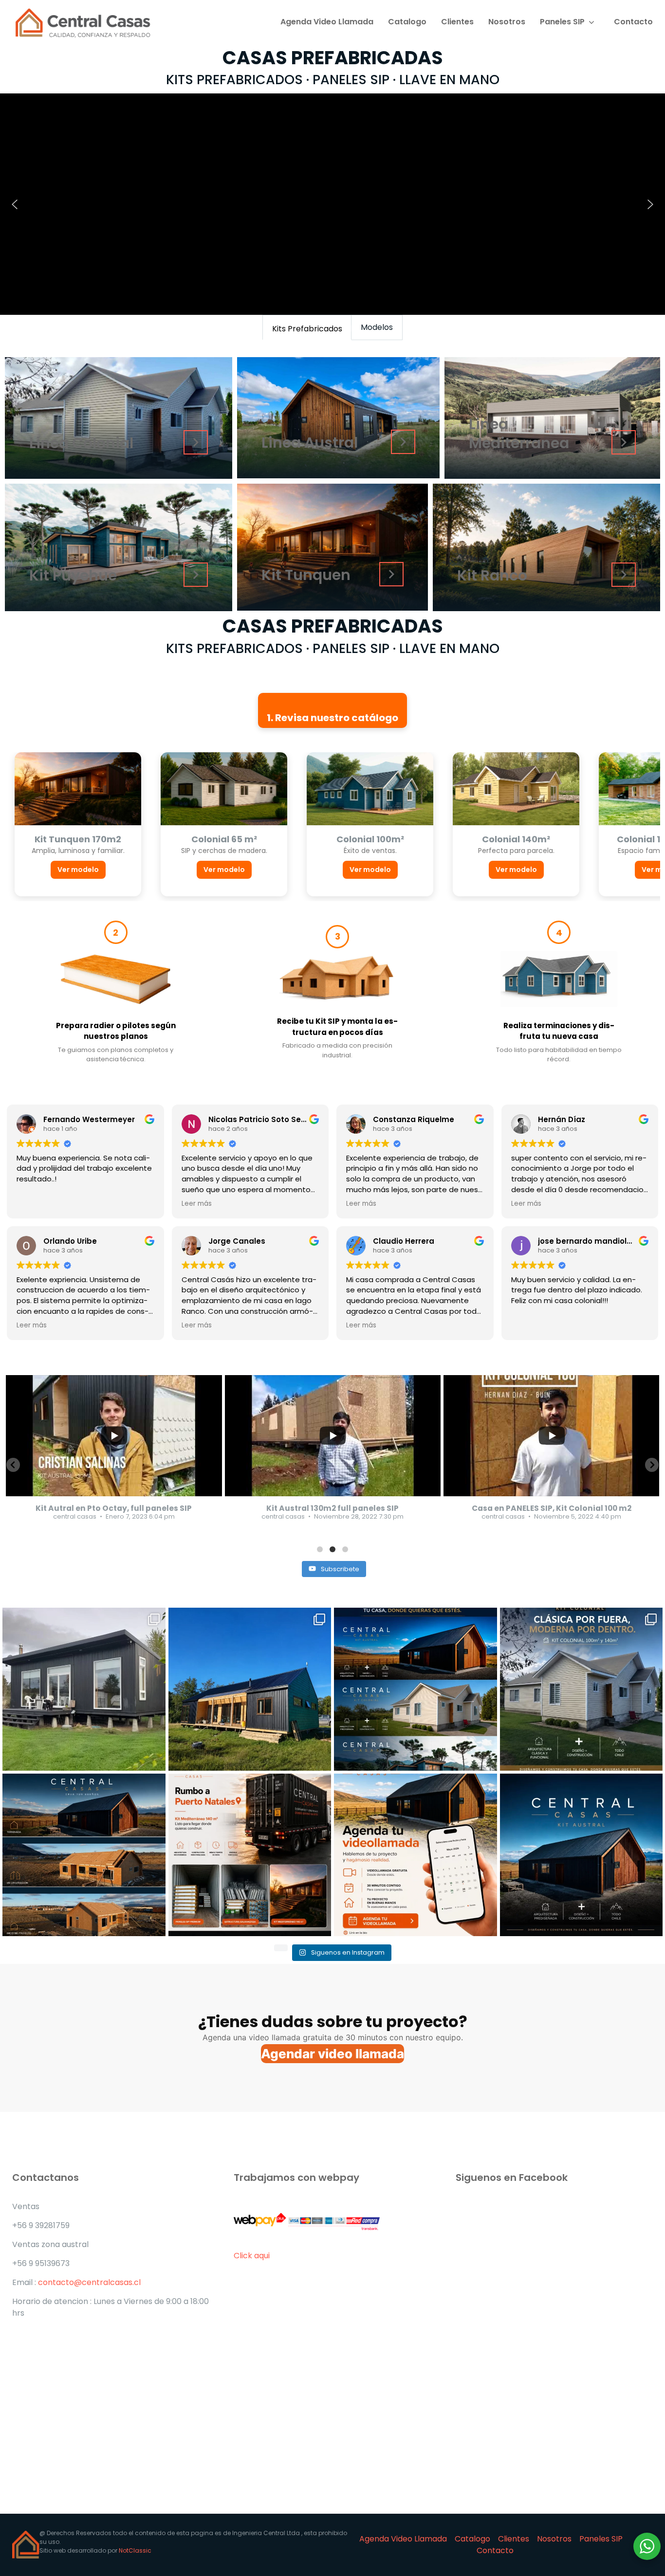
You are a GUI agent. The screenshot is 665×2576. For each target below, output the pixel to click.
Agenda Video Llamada (327, 22)
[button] (15, 204)
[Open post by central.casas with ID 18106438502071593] (250, 1689)
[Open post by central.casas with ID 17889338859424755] (84, 1689)
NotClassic (135, 2550)
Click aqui (253, 2256)
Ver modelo (78, 870)
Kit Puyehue (73, 575)
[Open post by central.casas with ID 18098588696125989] (582, 1689)
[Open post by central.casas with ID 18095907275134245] (250, 1855)
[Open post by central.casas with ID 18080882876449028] (582, 1855)
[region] (332, 204)
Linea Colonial (81, 443)
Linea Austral (310, 443)
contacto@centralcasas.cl (89, 2282)
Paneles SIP (562, 22)
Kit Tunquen (306, 575)
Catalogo (407, 22)
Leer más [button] (197, 1204)
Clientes (457, 22)
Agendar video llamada (332, 2054)
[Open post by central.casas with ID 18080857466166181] (84, 1855)
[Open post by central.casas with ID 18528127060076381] (416, 1855)
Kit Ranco (492, 575)
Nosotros (507, 22)
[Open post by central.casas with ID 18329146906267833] (416, 1689)
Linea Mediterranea (519, 434)
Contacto (633, 22)
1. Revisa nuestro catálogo (332, 718)
